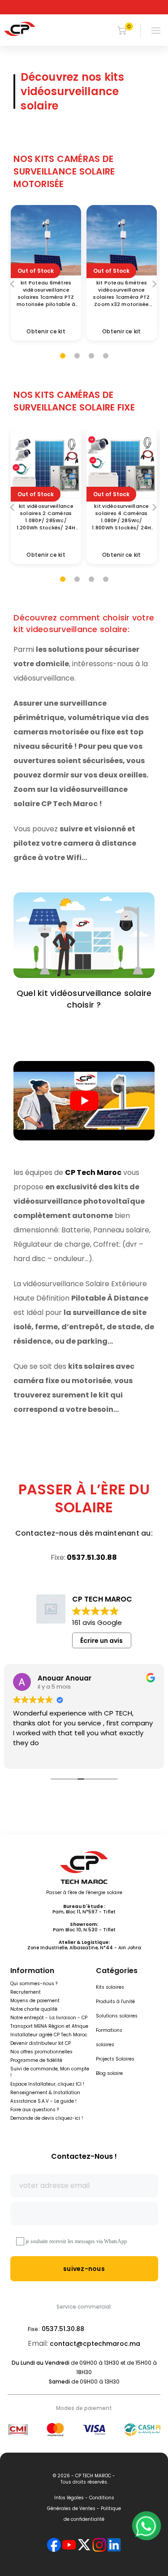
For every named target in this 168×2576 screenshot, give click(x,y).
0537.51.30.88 (92, 1557)
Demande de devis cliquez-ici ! (47, 2118)
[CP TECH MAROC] (20, 29)
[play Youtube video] (84, 1101)
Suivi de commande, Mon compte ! (50, 2072)
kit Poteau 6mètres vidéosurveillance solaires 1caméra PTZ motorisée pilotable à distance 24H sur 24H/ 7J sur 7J (46, 293)
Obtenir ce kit (46, 331)
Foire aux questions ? (34, 2110)
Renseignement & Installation (45, 2093)
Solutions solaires (117, 2016)
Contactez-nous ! (84, 2156)
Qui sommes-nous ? (34, 1984)
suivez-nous (84, 2269)
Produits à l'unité (115, 2002)
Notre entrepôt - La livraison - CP (49, 2018)
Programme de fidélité (36, 2060)
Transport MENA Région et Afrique (49, 2026)
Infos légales (69, 2498)
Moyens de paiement (35, 2001)
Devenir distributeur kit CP (41, 2043)
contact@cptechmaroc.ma (95, 2344)
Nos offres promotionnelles (41, 2052)
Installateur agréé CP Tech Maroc (49, 2035)
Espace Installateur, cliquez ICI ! (47, 2084)
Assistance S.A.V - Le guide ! (43, 2101)
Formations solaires (109, 2037)
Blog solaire (109, 2073)
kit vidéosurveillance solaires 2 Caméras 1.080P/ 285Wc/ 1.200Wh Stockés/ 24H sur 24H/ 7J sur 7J (46, 517)
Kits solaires (110, 1987)
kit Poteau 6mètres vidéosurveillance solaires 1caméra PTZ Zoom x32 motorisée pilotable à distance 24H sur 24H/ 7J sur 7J (122, 293)
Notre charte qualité (34, 2009)
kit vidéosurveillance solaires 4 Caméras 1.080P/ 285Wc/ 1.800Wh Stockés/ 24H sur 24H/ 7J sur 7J (121, 517)
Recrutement (26, 1992)
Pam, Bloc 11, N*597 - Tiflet (84, 1912)
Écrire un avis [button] (101, 1641)
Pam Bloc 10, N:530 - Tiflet (84, 1930)
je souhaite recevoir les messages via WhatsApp (76, 2241)
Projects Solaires (115, 2059)
